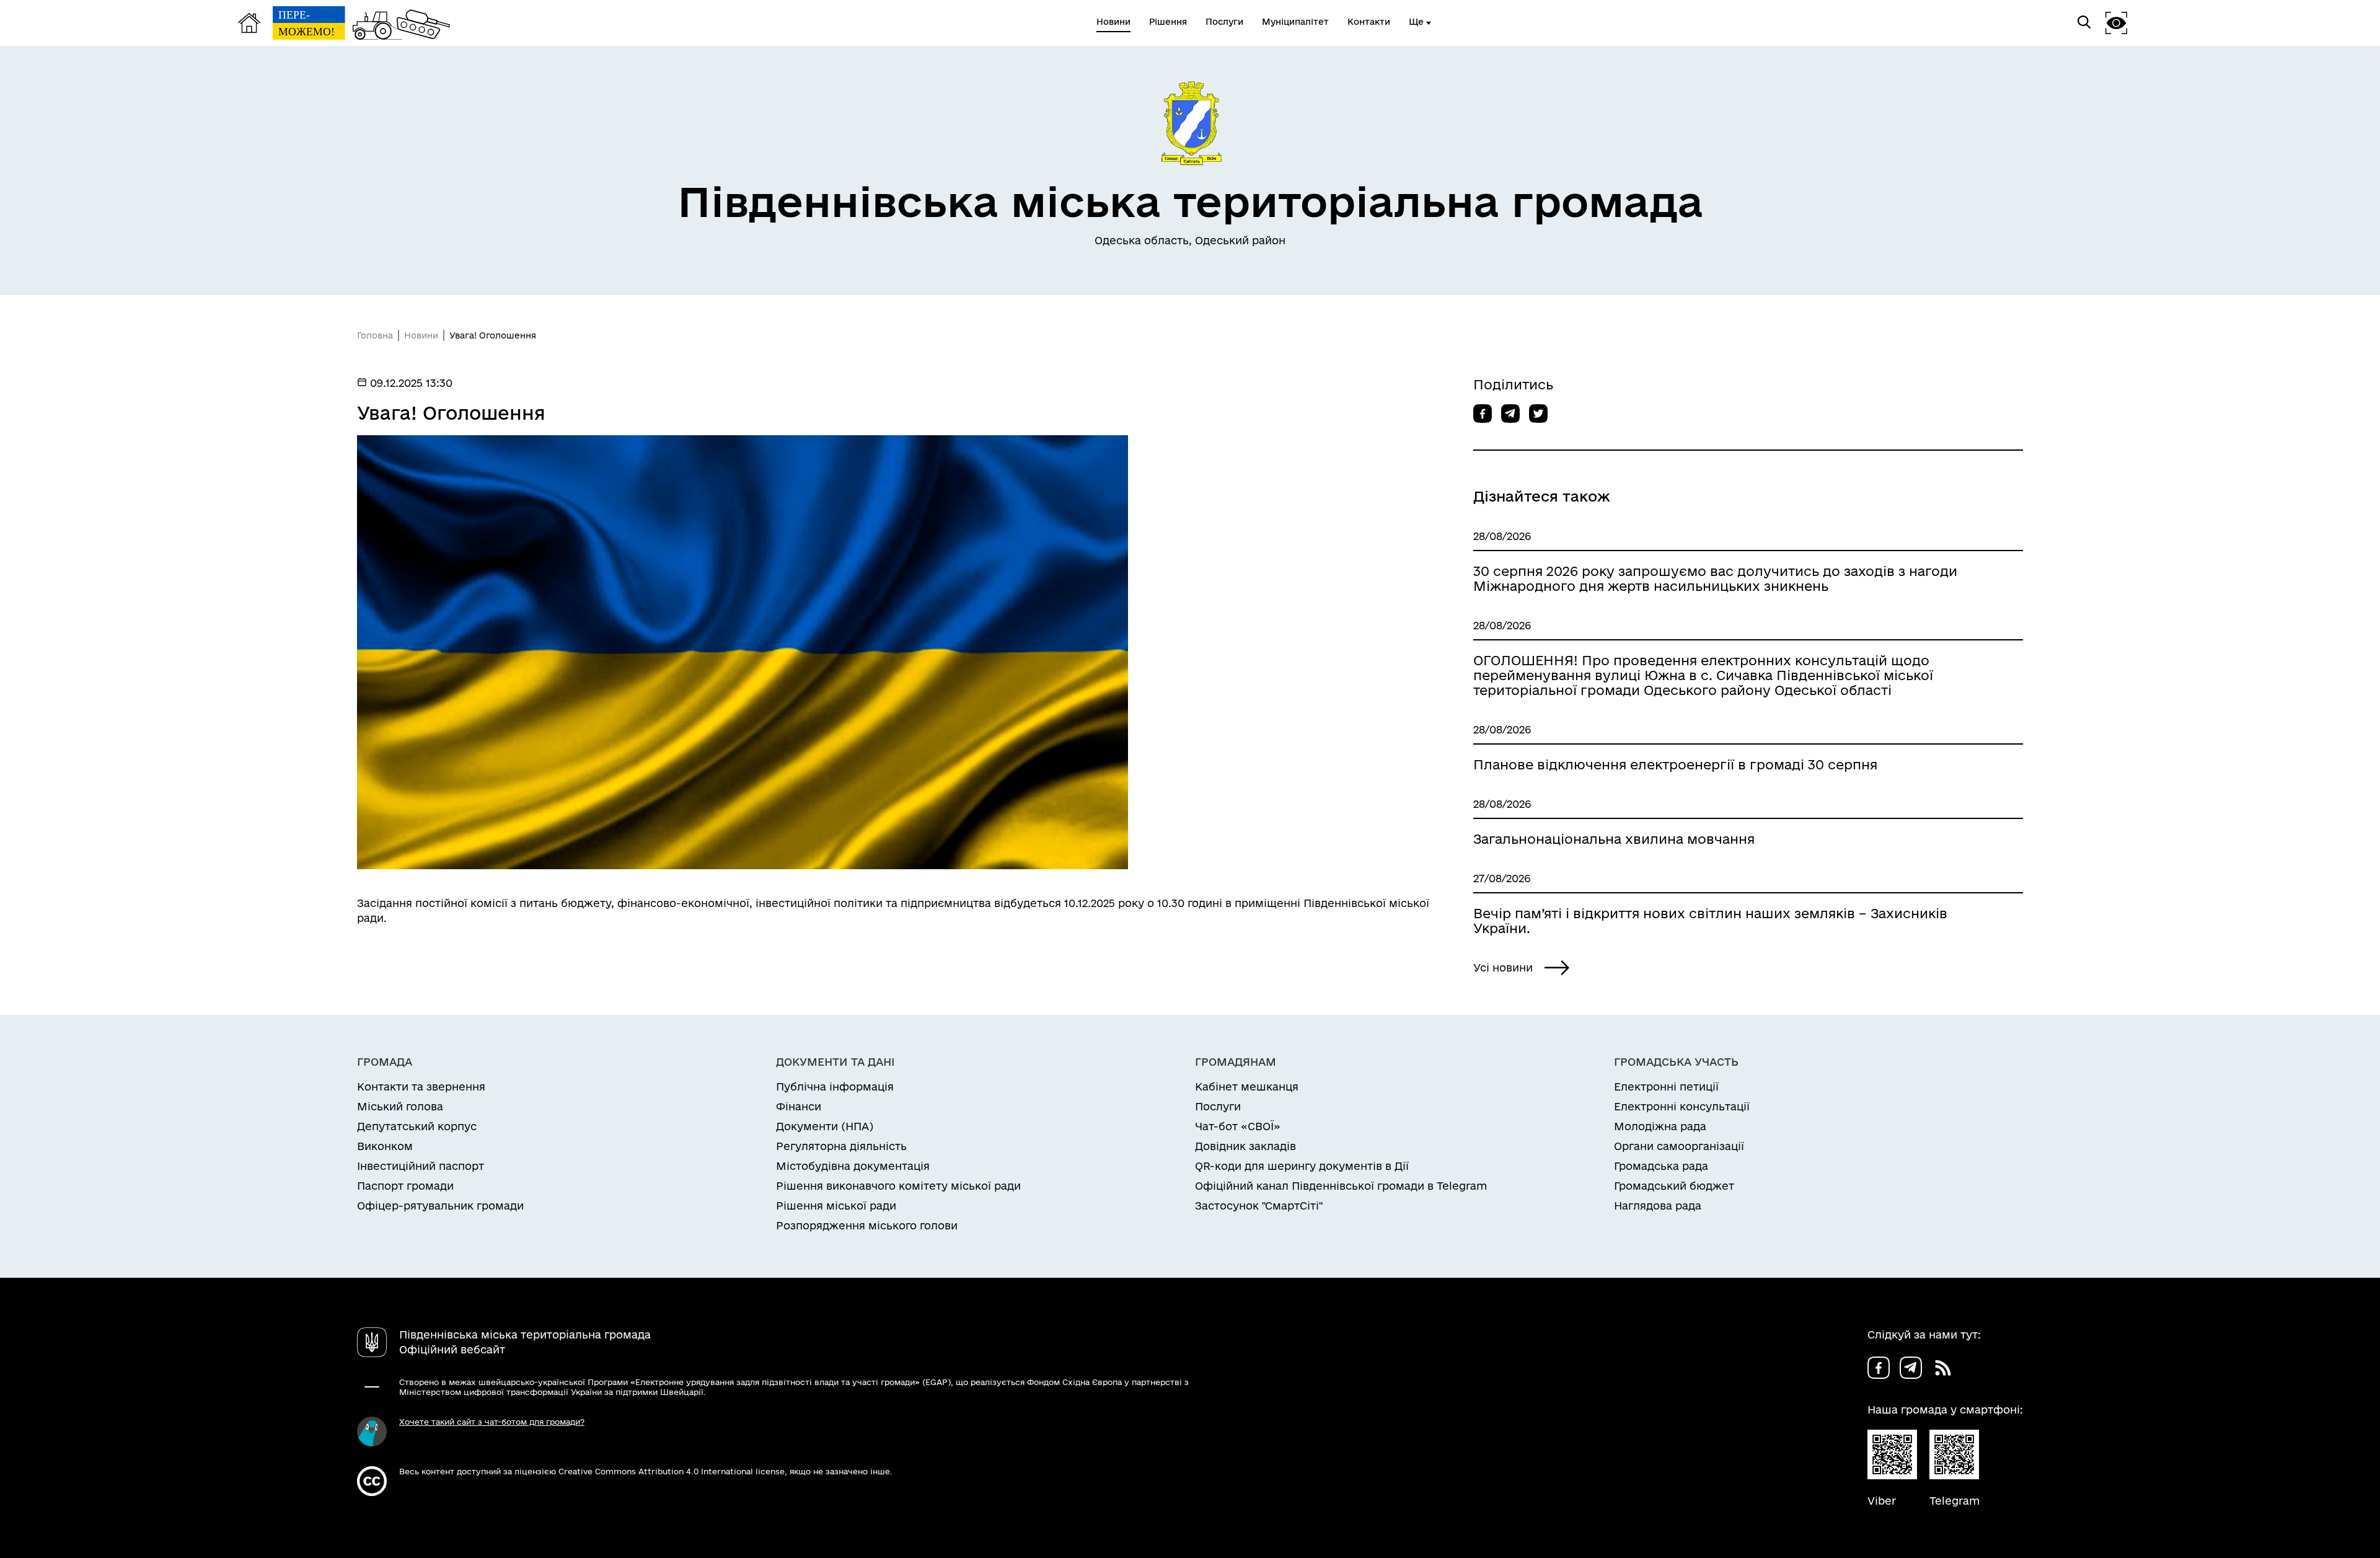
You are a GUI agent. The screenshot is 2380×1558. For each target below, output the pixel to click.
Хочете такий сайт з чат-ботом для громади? (492, 1422)
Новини (421, 335)
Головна (375, 335)
